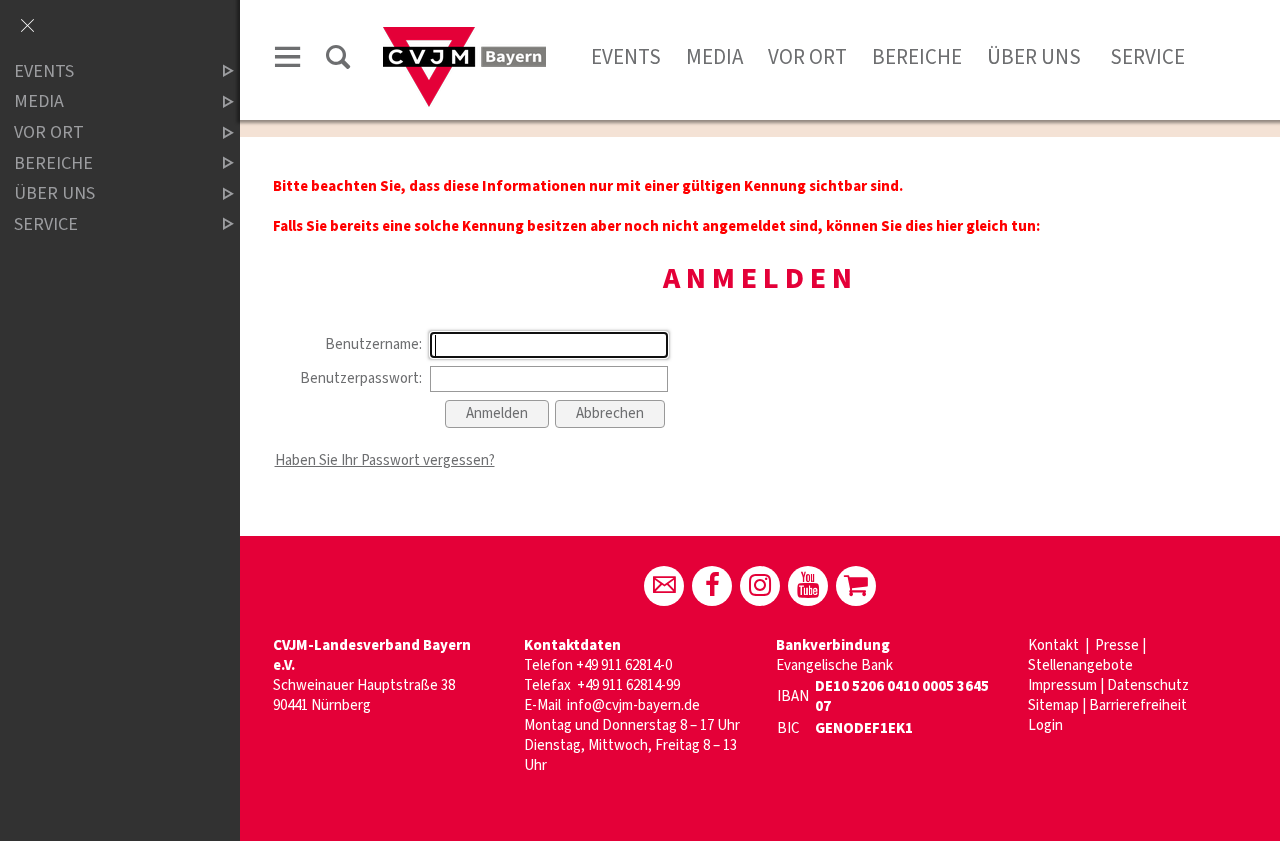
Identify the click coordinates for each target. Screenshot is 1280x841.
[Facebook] (712, 586)
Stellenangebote (1080, 665)
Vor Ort (807, 57)
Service (1145, 57)
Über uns (1034, 57)
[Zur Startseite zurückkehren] (464, 36)
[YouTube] (808, 586)
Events (626, 57)
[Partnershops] (856, 586)
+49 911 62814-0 (624, 665)
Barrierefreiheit (1138, 705)
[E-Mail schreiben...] (664, 586)
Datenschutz (1148, 685)
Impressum (1062, 685)
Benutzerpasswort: (361, 378)
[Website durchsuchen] (338, 60)
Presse (1117, 645)
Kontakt (1055, 645)
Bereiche (917, 57)
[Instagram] (760, 586)
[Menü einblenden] (288, 60)
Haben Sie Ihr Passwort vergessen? (385, 460)
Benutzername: (373, 344)
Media (714, 57)
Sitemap (1053, 705)
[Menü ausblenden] (27, 27)
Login (1045, 725)
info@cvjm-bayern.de (633, 705)
